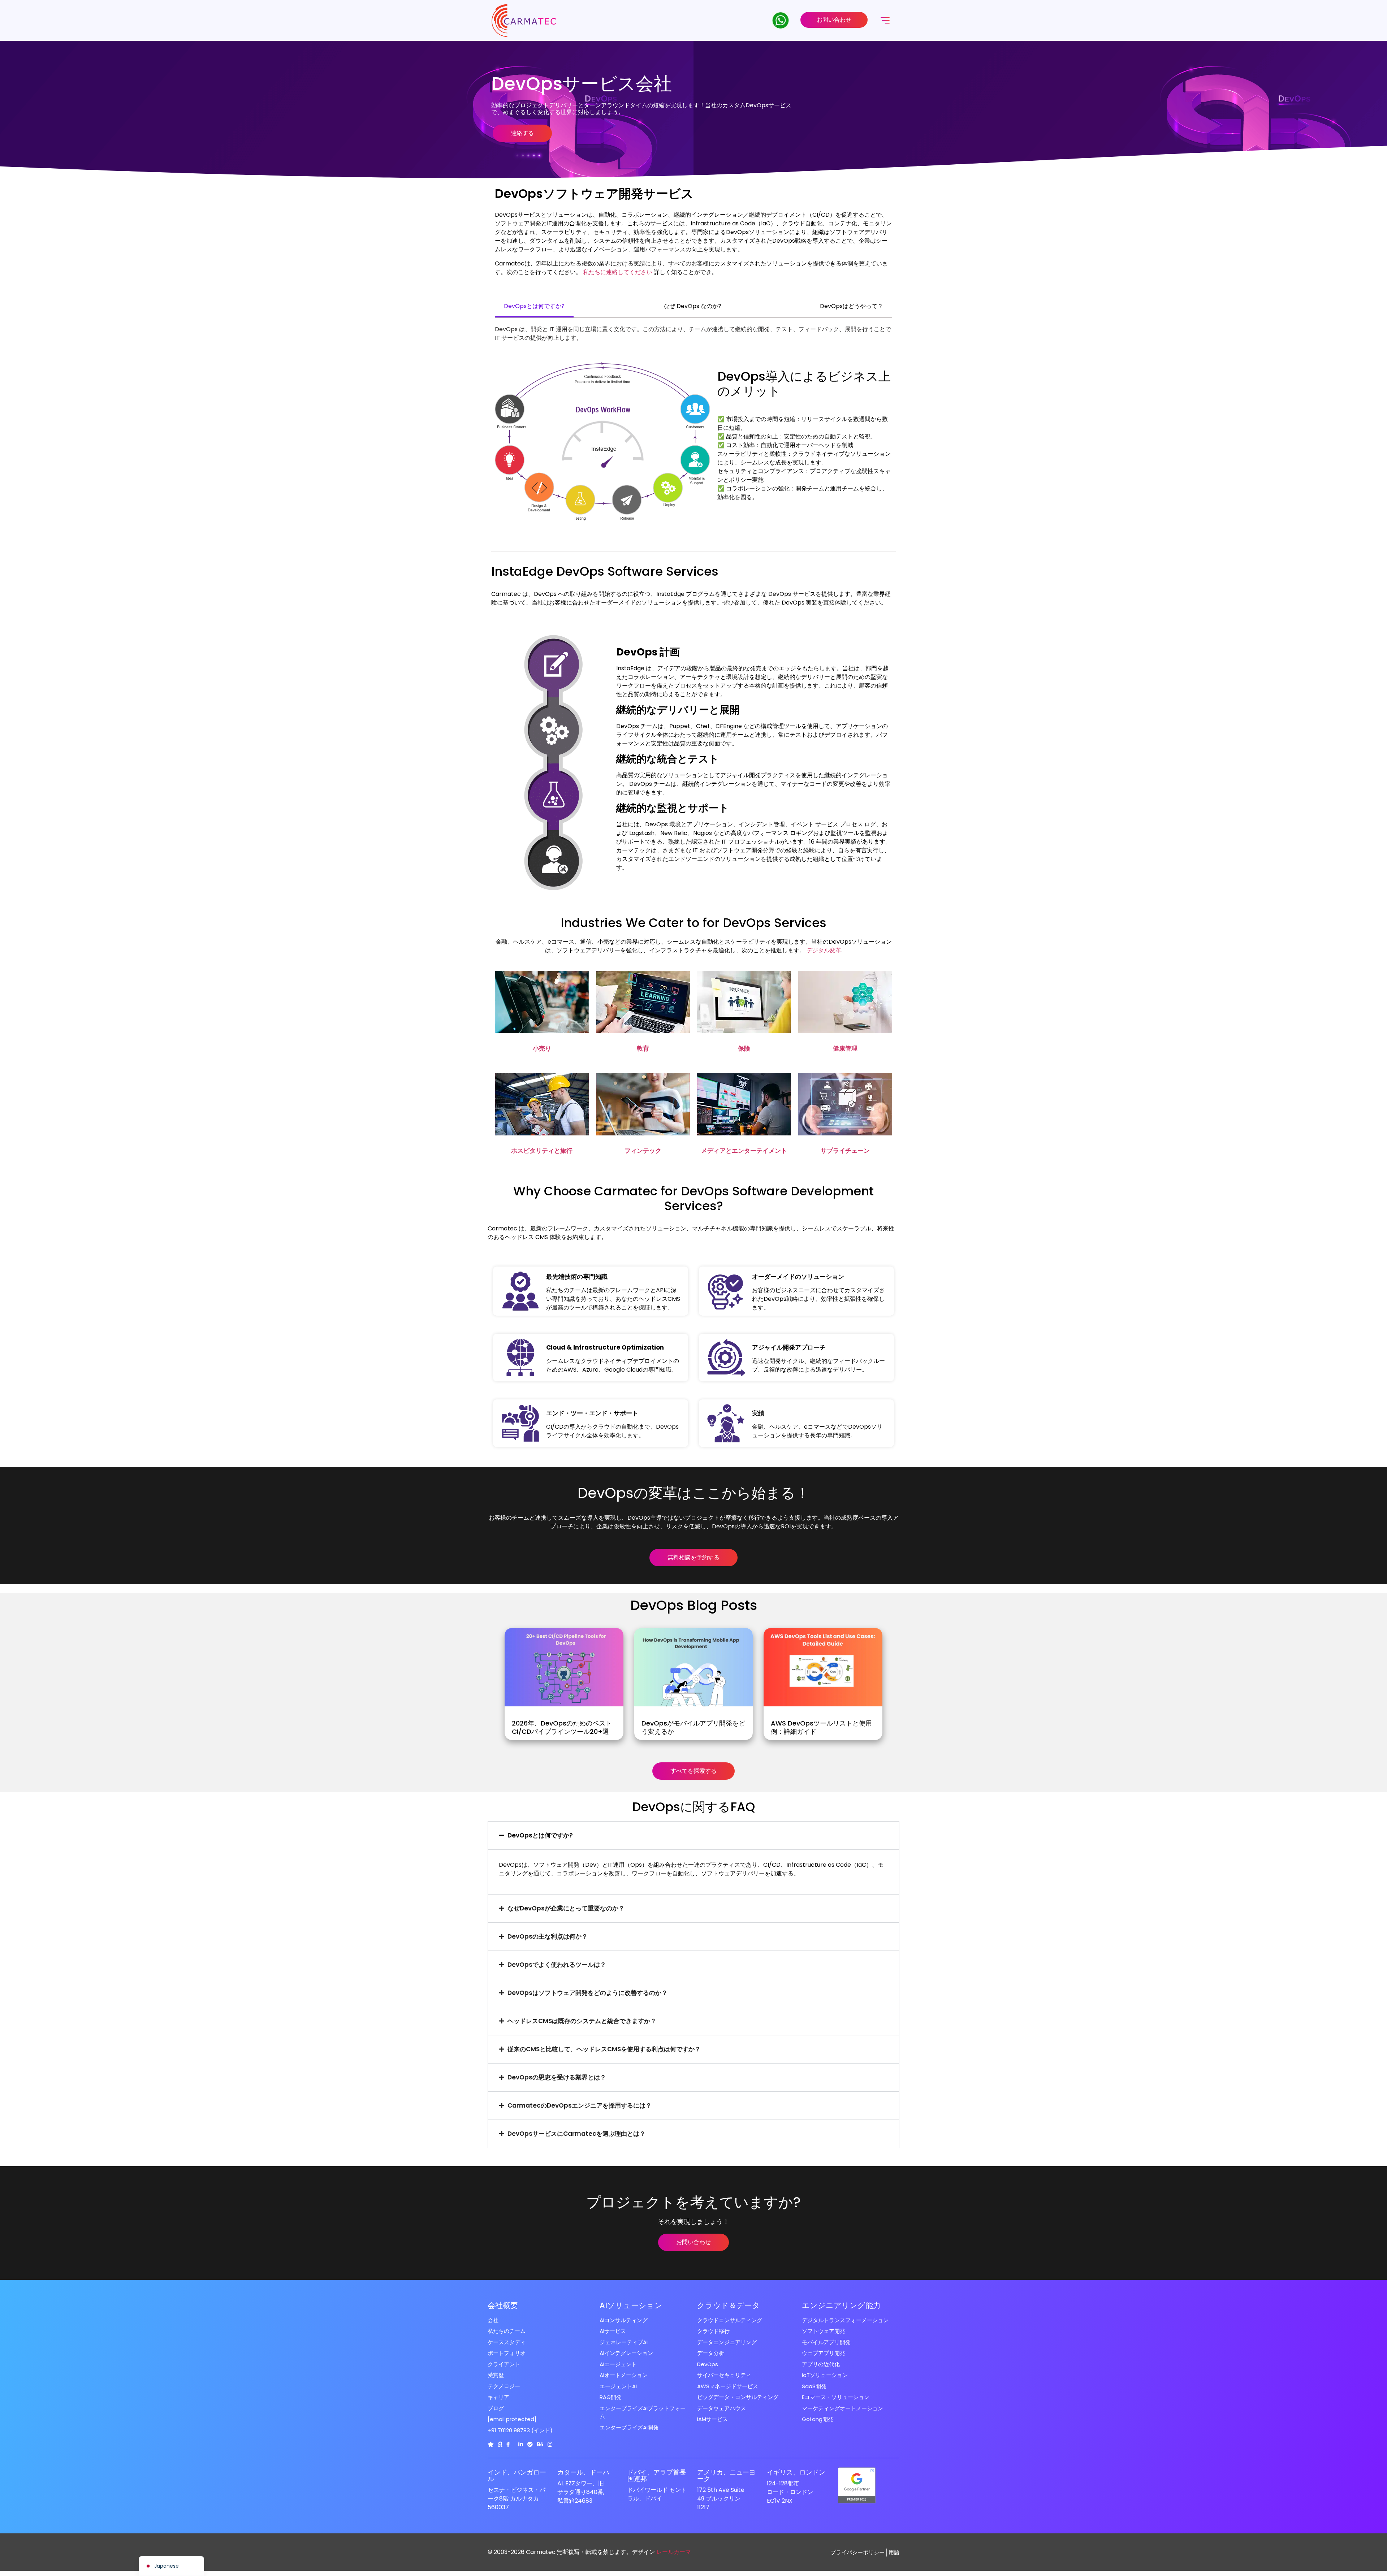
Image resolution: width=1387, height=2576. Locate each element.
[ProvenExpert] (530, 2444)
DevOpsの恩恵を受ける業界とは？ (557, 2077)
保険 (744, 1048)
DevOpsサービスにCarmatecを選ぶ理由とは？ (576, 2134)
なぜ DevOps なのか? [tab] (692, 306)
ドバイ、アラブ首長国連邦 (657, 2475)
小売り (542, 1048)
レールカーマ (674, 2552)
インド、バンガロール (517, 2475)
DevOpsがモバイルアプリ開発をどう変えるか (693, 1727)
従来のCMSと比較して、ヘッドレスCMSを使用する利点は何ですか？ (604, 2049)
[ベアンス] (540, 2444)
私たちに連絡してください (618, 272)
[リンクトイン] (521, 2444)
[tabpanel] (693, 334)
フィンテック (643, 1151)
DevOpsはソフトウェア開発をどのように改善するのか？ (587, 1993)
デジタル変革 (824, 950)
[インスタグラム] (550, 2444)
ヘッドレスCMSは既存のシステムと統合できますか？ (582, 2021)
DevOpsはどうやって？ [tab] (852, 306)
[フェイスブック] (508, 2444)
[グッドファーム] (500, 2444)
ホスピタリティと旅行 (542, 1151)
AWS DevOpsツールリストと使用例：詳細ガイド (821, 1727)
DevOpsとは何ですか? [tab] (534, 306)
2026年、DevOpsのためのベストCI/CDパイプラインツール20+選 (562, 1727)
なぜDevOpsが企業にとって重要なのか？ (566, 1908)
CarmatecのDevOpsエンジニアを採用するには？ (580, 2105)
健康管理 (845, 1048)
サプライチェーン (845, 1151)
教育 (643, 1048)
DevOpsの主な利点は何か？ (548, 1936)
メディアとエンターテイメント (744, 1151)
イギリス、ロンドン (796, 2472)
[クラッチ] (491, 2444)
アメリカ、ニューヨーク (726, 2475)
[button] (693, 1835)
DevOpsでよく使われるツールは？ (557, 1965)
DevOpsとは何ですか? (540, 1835)
